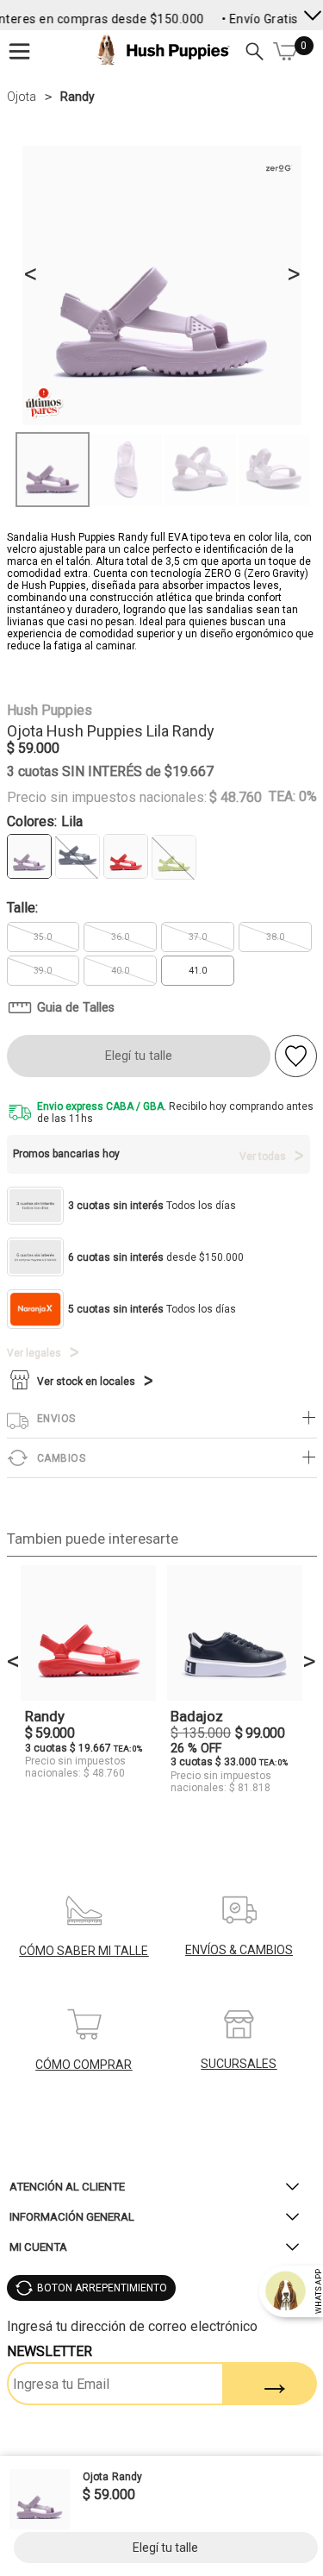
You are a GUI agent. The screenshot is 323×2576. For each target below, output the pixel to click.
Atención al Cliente (67, 2187)
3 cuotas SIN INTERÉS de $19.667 (110, 771)
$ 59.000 (33, 748)
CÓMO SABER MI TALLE (84, 1951)
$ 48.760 (236, 798)
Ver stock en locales (86, 1382)
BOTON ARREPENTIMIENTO (102, 2288)
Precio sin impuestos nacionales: (107, 798)
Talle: (22, 908)
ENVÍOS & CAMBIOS (239, 1950)
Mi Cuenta (38, 2247)
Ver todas (263, 1156)
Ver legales (34, 1353)
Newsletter (50, 2351)
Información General (72, 2217)
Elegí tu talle (139, 1056)
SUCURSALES (239, 2064)
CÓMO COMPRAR (84, 2065)
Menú (20, 51)
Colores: (45, 821)
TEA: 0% (293, 796)
